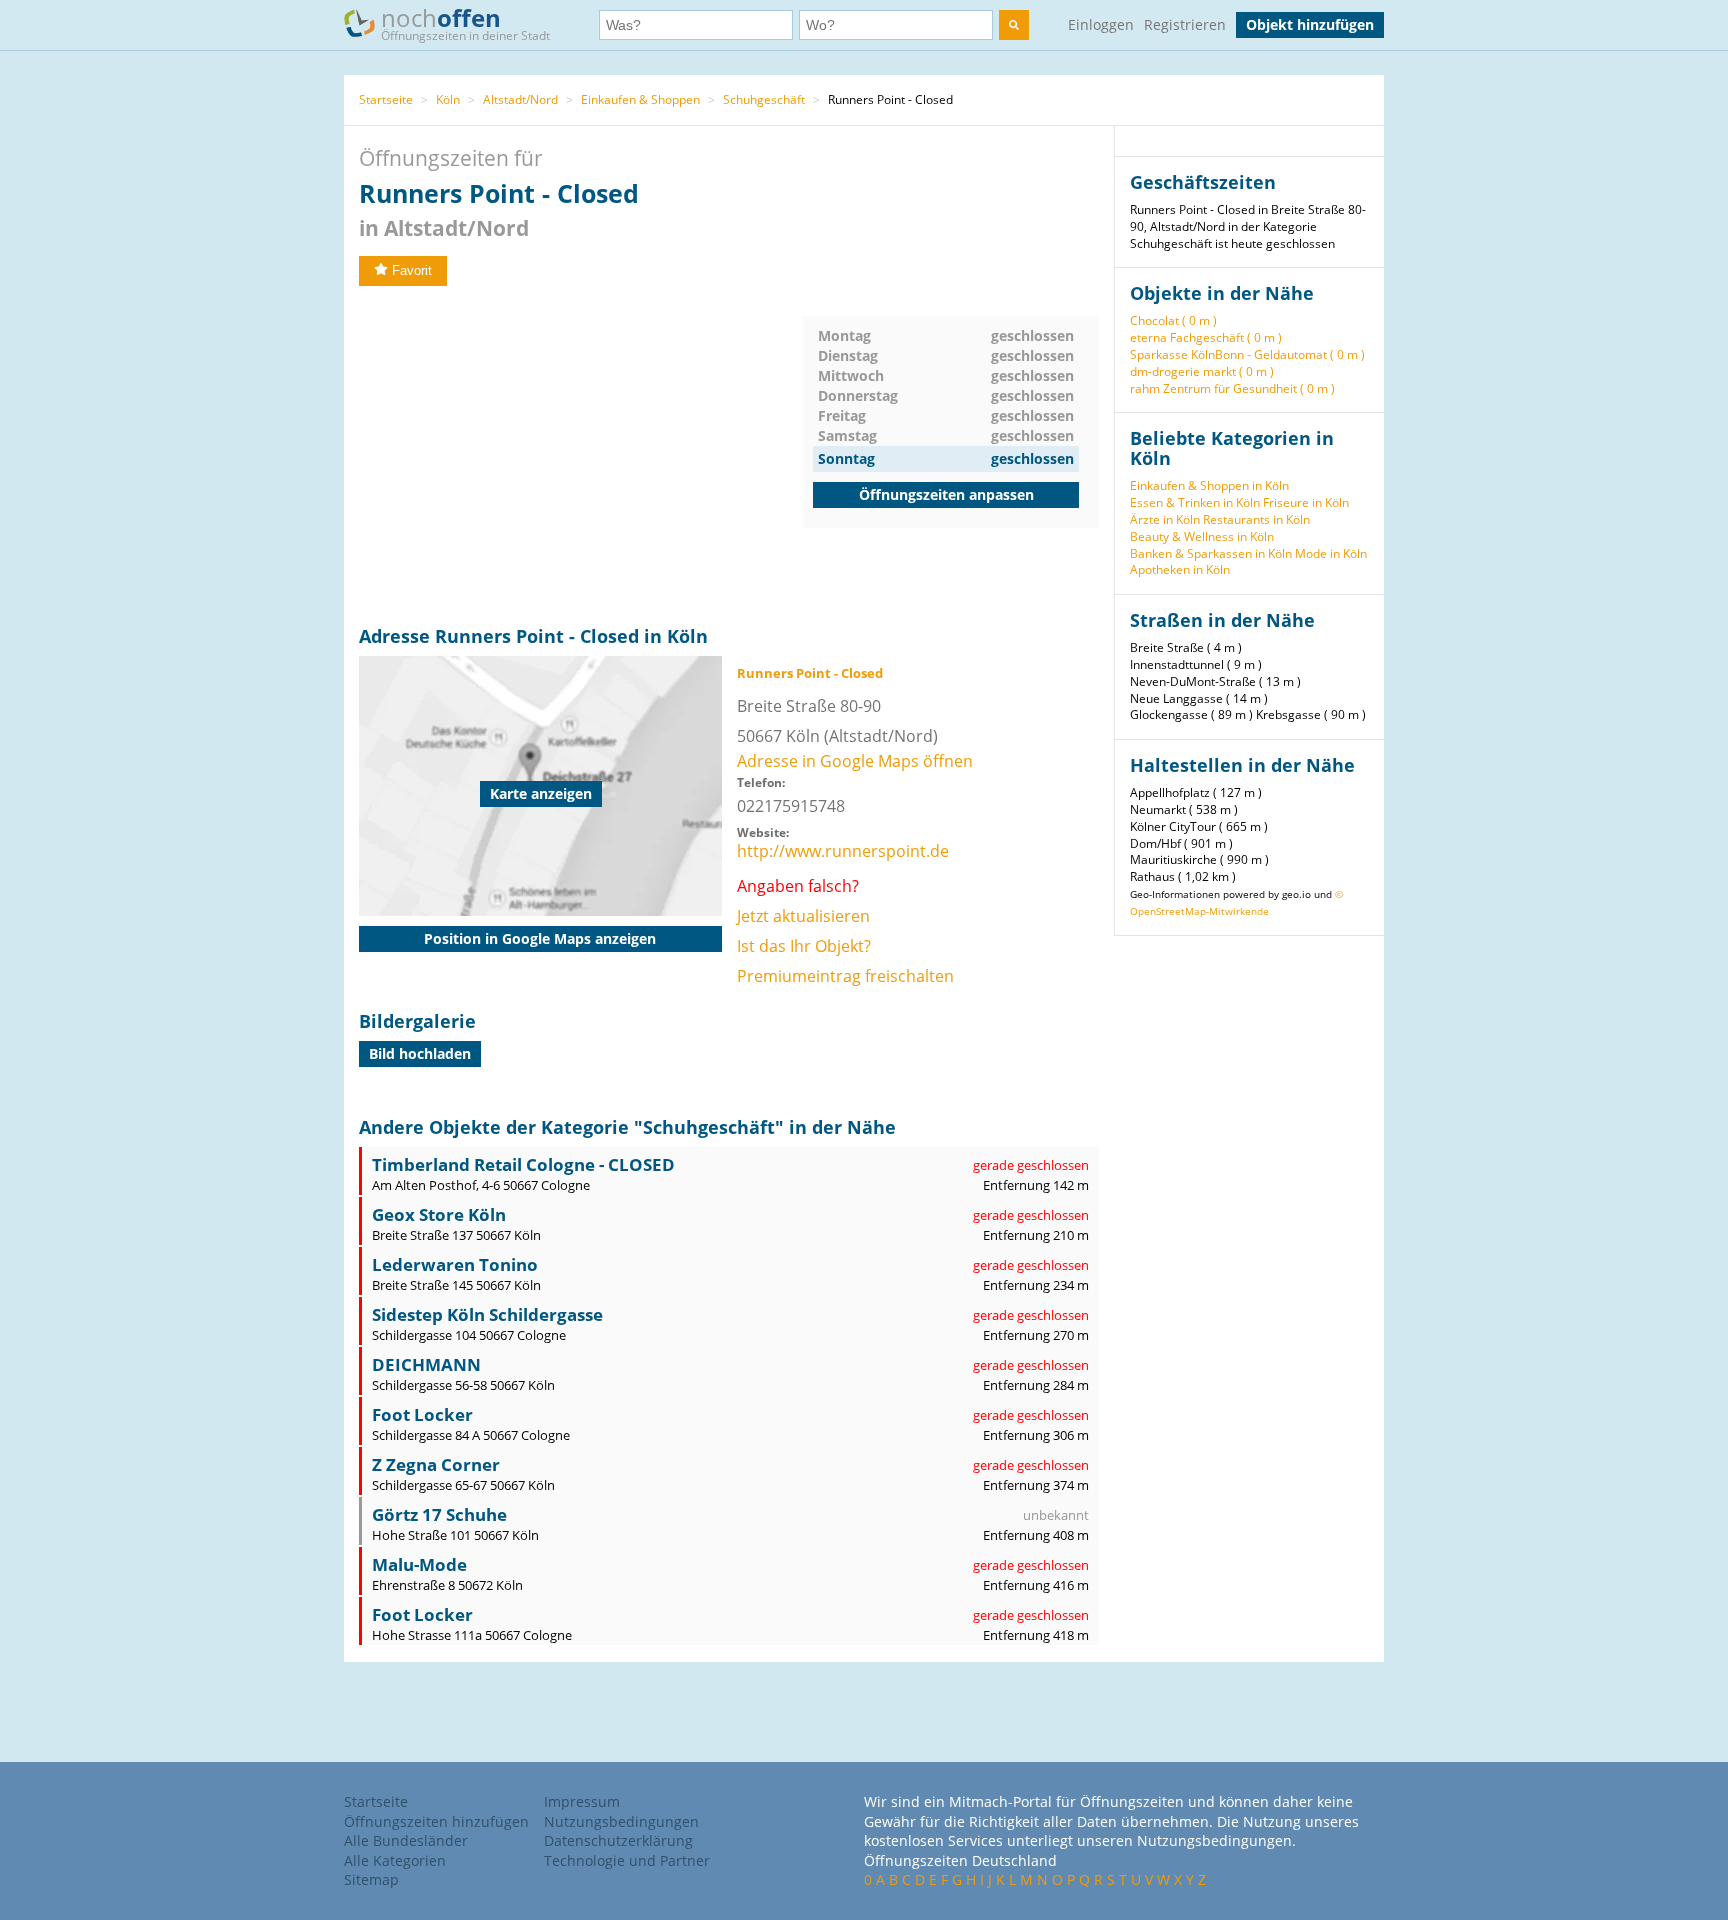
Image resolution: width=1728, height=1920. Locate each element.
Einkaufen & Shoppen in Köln (1209, 485)
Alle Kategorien (395, 1860)
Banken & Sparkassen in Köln (1211, 553)
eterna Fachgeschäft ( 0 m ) (1206, 337)
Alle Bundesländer (406, 1840)
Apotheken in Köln (1180, 569)
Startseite (386, 99)
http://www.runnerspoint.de (843, 851)
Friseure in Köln (1306, 502)
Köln (448, 99)
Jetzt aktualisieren (803, 916)
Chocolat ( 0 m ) (1173, 320)
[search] (1014, 25)
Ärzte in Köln (1165, 519)
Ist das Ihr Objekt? (804, 946)
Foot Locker (422, 1414)
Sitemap (371, 1879)
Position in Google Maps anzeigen (540, 938)
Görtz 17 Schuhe (439, 1514)
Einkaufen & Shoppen (640, 99)
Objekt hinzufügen (1310, 24)
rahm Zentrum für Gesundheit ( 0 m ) (1232, 388)
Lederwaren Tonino (455, 1264)
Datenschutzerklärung (618, 1840)
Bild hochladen (420, 1053)
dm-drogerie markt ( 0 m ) (1202, 371)
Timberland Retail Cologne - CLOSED (523, 1164)
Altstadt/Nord (520, 99)
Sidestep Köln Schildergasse (487, 1314)
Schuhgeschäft (764, 99)
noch (465, 22)
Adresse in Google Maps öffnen (855, 761)
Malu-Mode (419, 1564)
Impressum (582, 1801)
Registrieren (1185, 24)
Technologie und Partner (627, 1860)
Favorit (412, 270)
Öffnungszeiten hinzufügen (436, 1821)
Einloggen (1101, 24)
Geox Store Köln (439, 1214)
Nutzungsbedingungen (621, 1821)
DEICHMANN (426, 1364)
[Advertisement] (581, 456)
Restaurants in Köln (1256, 519)
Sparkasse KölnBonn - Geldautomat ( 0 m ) (1247, 354)
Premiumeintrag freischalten (845, 976)
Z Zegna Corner (436, 1464)
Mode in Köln (1331, 553)
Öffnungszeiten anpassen (946, 494)
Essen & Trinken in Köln (1195, 502)
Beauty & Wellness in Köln (1202, 536)
